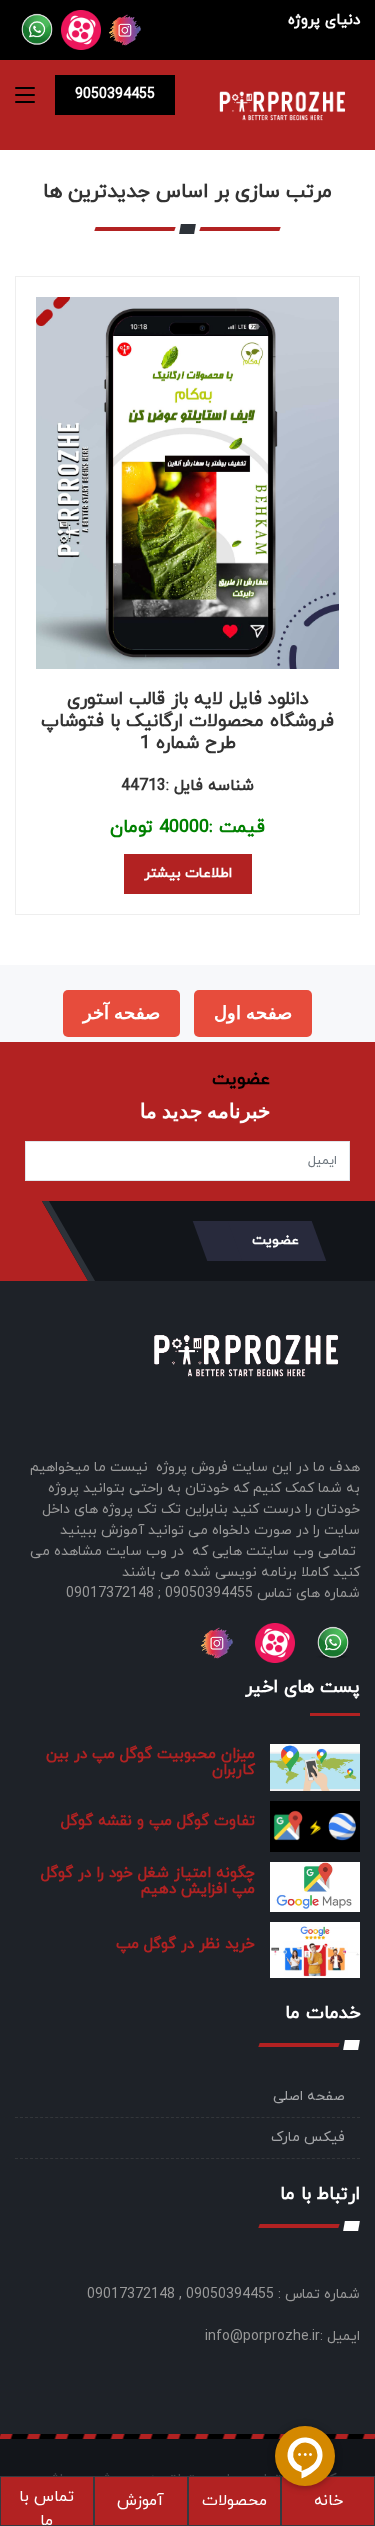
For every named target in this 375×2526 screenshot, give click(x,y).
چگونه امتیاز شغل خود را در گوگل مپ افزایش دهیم (148, 1881)
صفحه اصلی (309, 2096)
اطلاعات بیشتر (188, 873)
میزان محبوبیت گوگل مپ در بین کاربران (150, 1762)
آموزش (140, 2501)
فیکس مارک (308, 2137)
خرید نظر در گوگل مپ (185, 1944)
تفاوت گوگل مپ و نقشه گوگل (158, 1821)
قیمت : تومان (187, 827)
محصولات (234, 2501)
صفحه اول (253, 1013)
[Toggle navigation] (25, 99)
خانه (328, 2501)
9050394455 (115, 94)
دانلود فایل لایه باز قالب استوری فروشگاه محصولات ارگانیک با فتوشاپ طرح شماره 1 (187, 721)
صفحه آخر (121, 1013)
